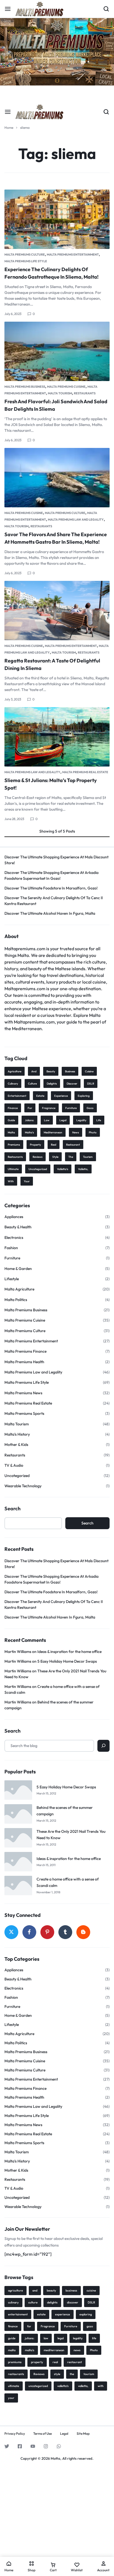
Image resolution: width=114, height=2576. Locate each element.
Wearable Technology (23, 1486)
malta (11, 1132)
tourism (88, 1157)
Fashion (11, 1248)
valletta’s (63, 1169)
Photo (93, 1132)
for (30, 1108)
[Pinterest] (47, 1932)
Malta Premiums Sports (24, 1413)
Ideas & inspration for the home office (69, 1652)
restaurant (73, 1145)
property (35, 1145)
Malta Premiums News (23, 1393)
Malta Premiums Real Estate (85, 772)
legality (81, 1120)
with (11, 1181)
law (47, 1120)
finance (13, 1108)
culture (32, 1084)
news (76, 1132)
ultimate (13, 1169)
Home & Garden (18, 1269)
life (99, 1120)
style (55, 1157)
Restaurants (85, 393)
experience (61, 1096)
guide (11, 1120)
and (34, 1071)
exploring (84, 1096)
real (54, 1145)
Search (12, 1509)
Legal (64, 2434)
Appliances (14, 1217)
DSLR (91, 1084)
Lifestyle (12, 1279)
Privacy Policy (15, 2434)
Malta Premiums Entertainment (73, 254)
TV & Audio (14, 1465)
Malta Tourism (60, 393)
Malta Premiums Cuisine (66, 387)
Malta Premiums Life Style (26, 261)
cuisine (89, 1071)
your (27, 1181)
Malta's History (17, 1434)
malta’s (29, 1132)
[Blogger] (83, 1932)
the (71, 1157)
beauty (51, 1071)
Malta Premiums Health (24, 1362)
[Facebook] (29, 1932)
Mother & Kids (16, 1445)
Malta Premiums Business (25, 387)
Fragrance (49, 1108)
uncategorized (38, 1169)
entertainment (17, 1096)
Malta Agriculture (19, 1289)
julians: (29, 1120)
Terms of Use (42, 2434)
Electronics (14, 1237)
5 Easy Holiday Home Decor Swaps (67, 1661)
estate (40, 1096)
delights (52, 1084)
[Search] (103, 1746)
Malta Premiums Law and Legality (76, 520)
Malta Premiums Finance (25, 1351)
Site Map (83, 2434)
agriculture (15, 1071)
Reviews (37, 1157)
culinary (13, 1084)
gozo (90, 1108)
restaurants (15, 1157)
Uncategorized (17, 1476)
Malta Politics (16, 1300)
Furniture (71, 1108)
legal (63, 1120)
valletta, (83, 1169)
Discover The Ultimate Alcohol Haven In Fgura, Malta (50, 913)
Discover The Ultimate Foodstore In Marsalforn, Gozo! (51, 888)
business (70, 1071)
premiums (14, 1145)
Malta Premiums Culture (25, 254)
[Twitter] (11, 1932)
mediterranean (53, 1132)
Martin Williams (18, 1652)
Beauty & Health (18, 1227)
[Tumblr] (65, 1932)
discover (72, 1084)
